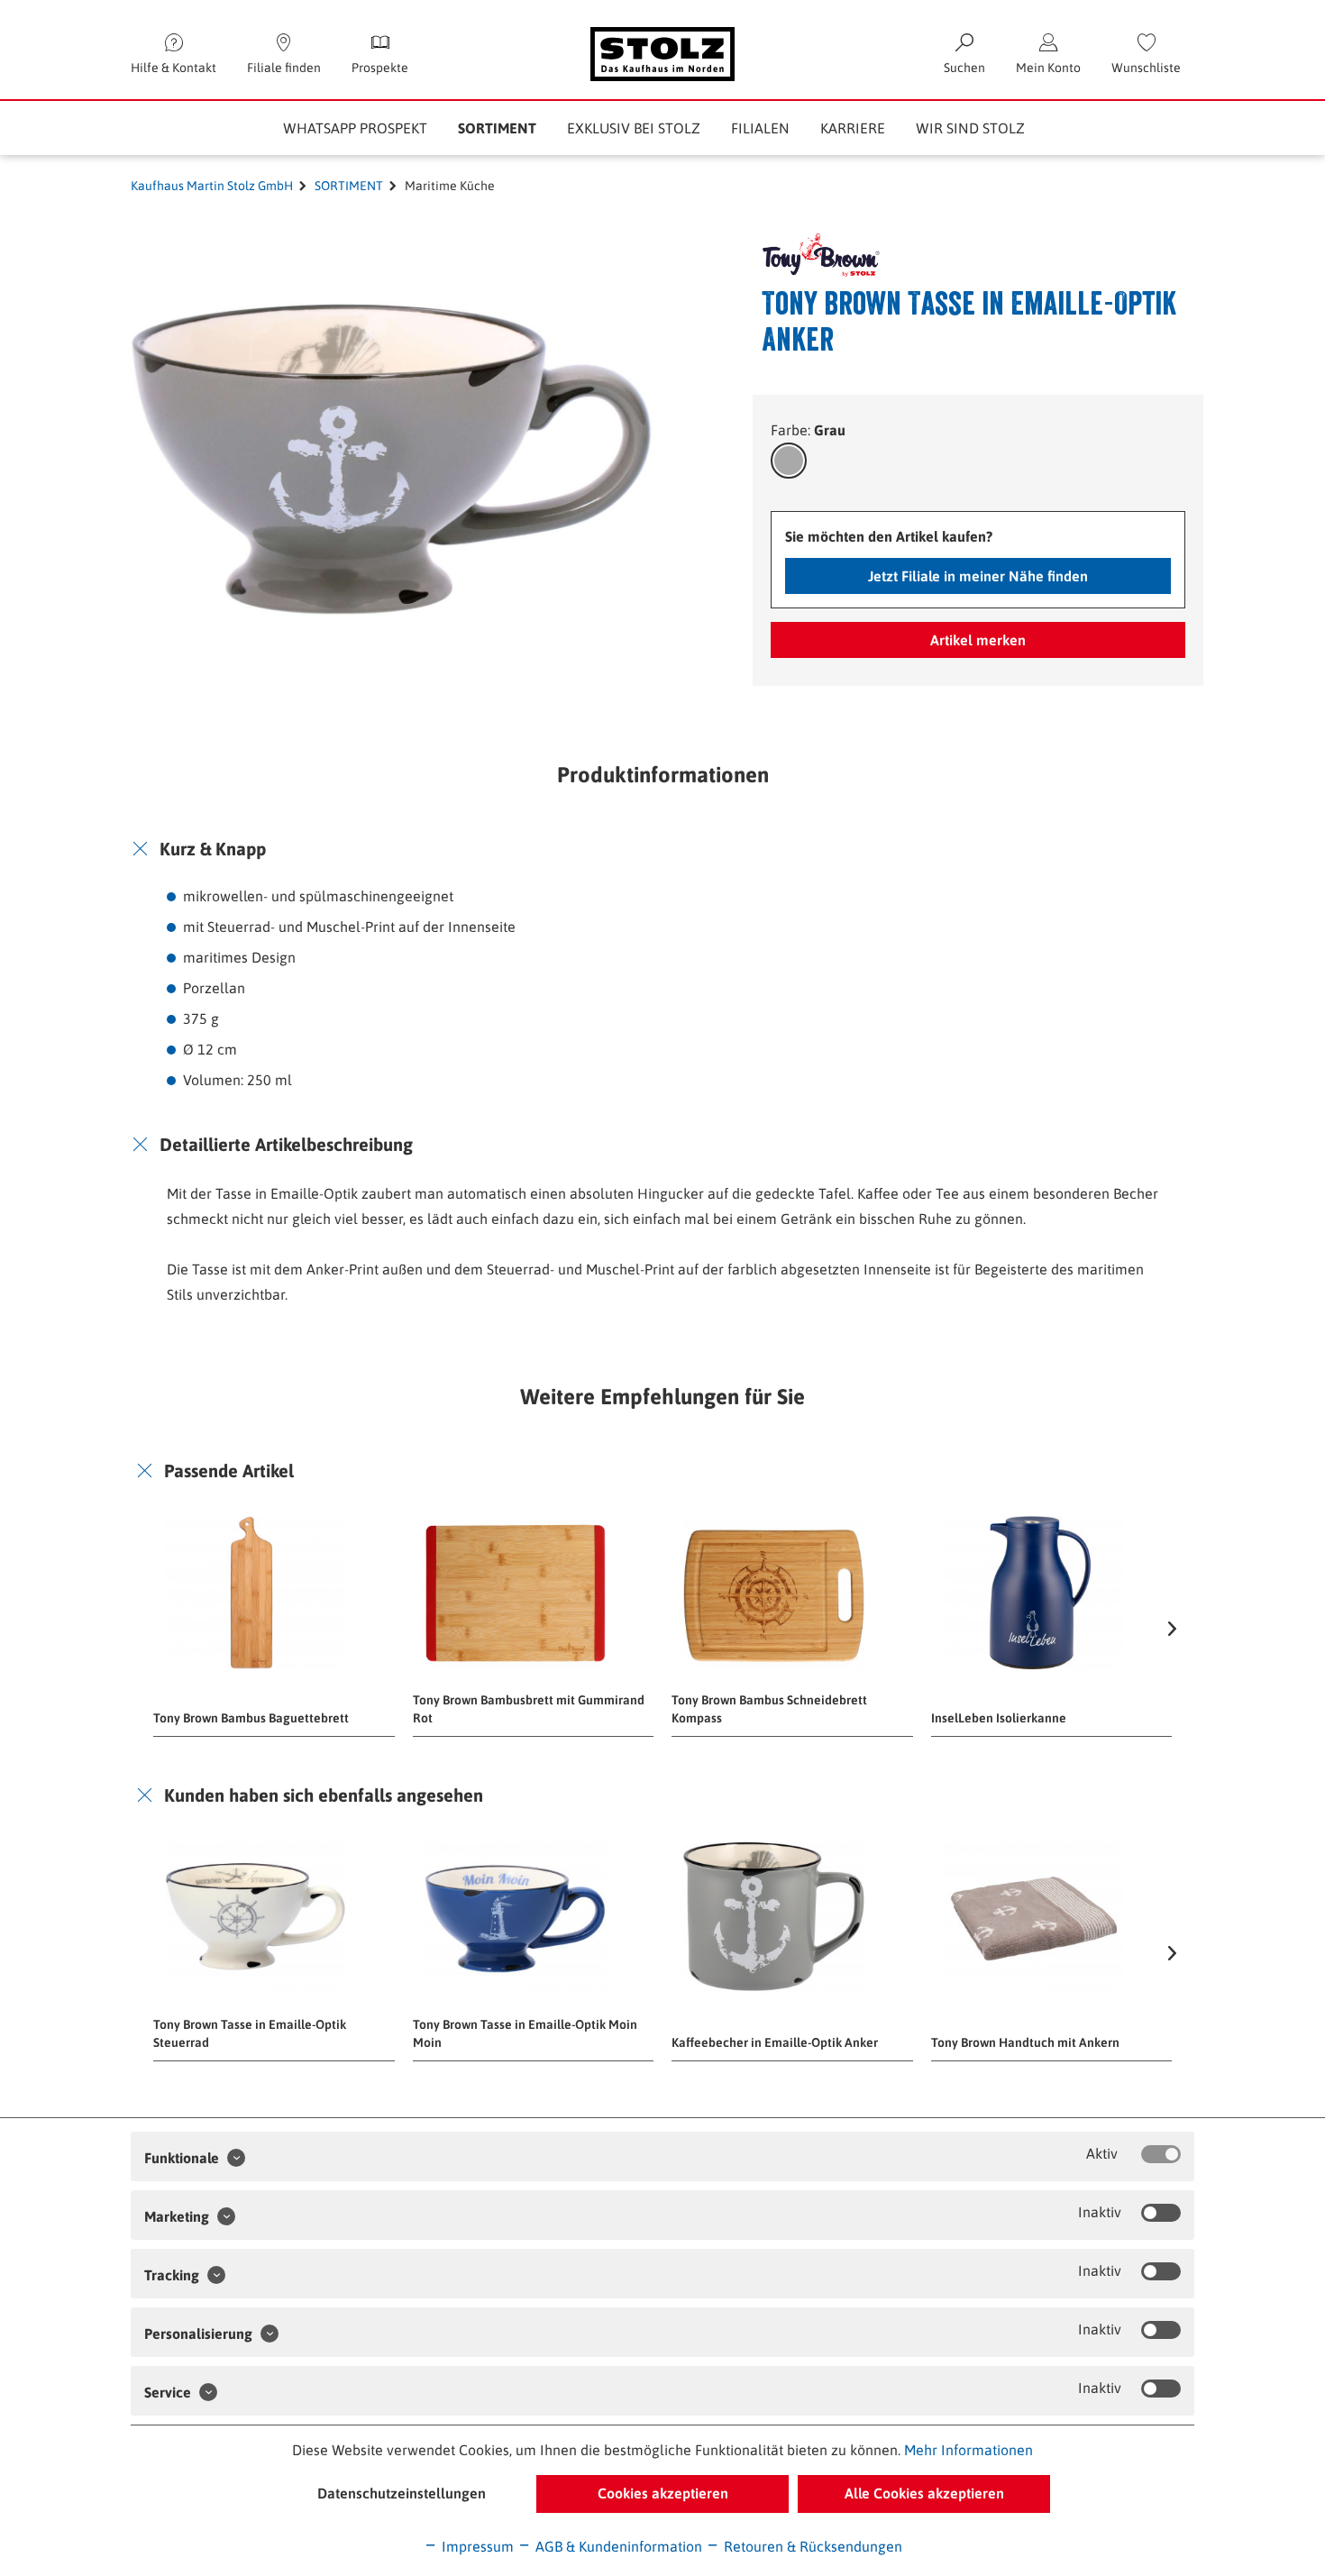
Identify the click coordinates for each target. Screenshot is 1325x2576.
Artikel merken (978, 640)
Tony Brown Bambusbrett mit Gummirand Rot (529, 1709)
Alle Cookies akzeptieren (924, 2493)
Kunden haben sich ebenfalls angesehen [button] (324, 1795)
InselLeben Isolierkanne (999, 1718)
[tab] (662, 849)
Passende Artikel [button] (229, 1471)
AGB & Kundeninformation (617, 2546)
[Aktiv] (1161, 2154)
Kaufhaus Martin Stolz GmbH (212, 186)
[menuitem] (1146, 54)
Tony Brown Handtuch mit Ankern (1025, 2042)
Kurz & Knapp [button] (213, 849)
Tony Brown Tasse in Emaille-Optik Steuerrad (250, 2033)
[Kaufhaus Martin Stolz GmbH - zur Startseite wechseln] (662, 54)
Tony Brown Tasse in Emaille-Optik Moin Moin (525, 2033)
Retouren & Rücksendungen (811, 2546)
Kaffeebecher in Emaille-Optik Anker (775, 2042)
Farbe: (808, 430)
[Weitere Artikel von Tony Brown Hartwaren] (809, 255)
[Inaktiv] (1161, 2213)
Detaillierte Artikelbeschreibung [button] (286, 1144)
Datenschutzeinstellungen (402, 2493)
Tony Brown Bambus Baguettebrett (251, 1718)
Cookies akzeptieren (663, 2493)
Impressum (476, 2546)
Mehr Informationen (969, 2450)
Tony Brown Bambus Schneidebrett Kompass (769, 1709)
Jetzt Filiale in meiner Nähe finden (978, 576)
